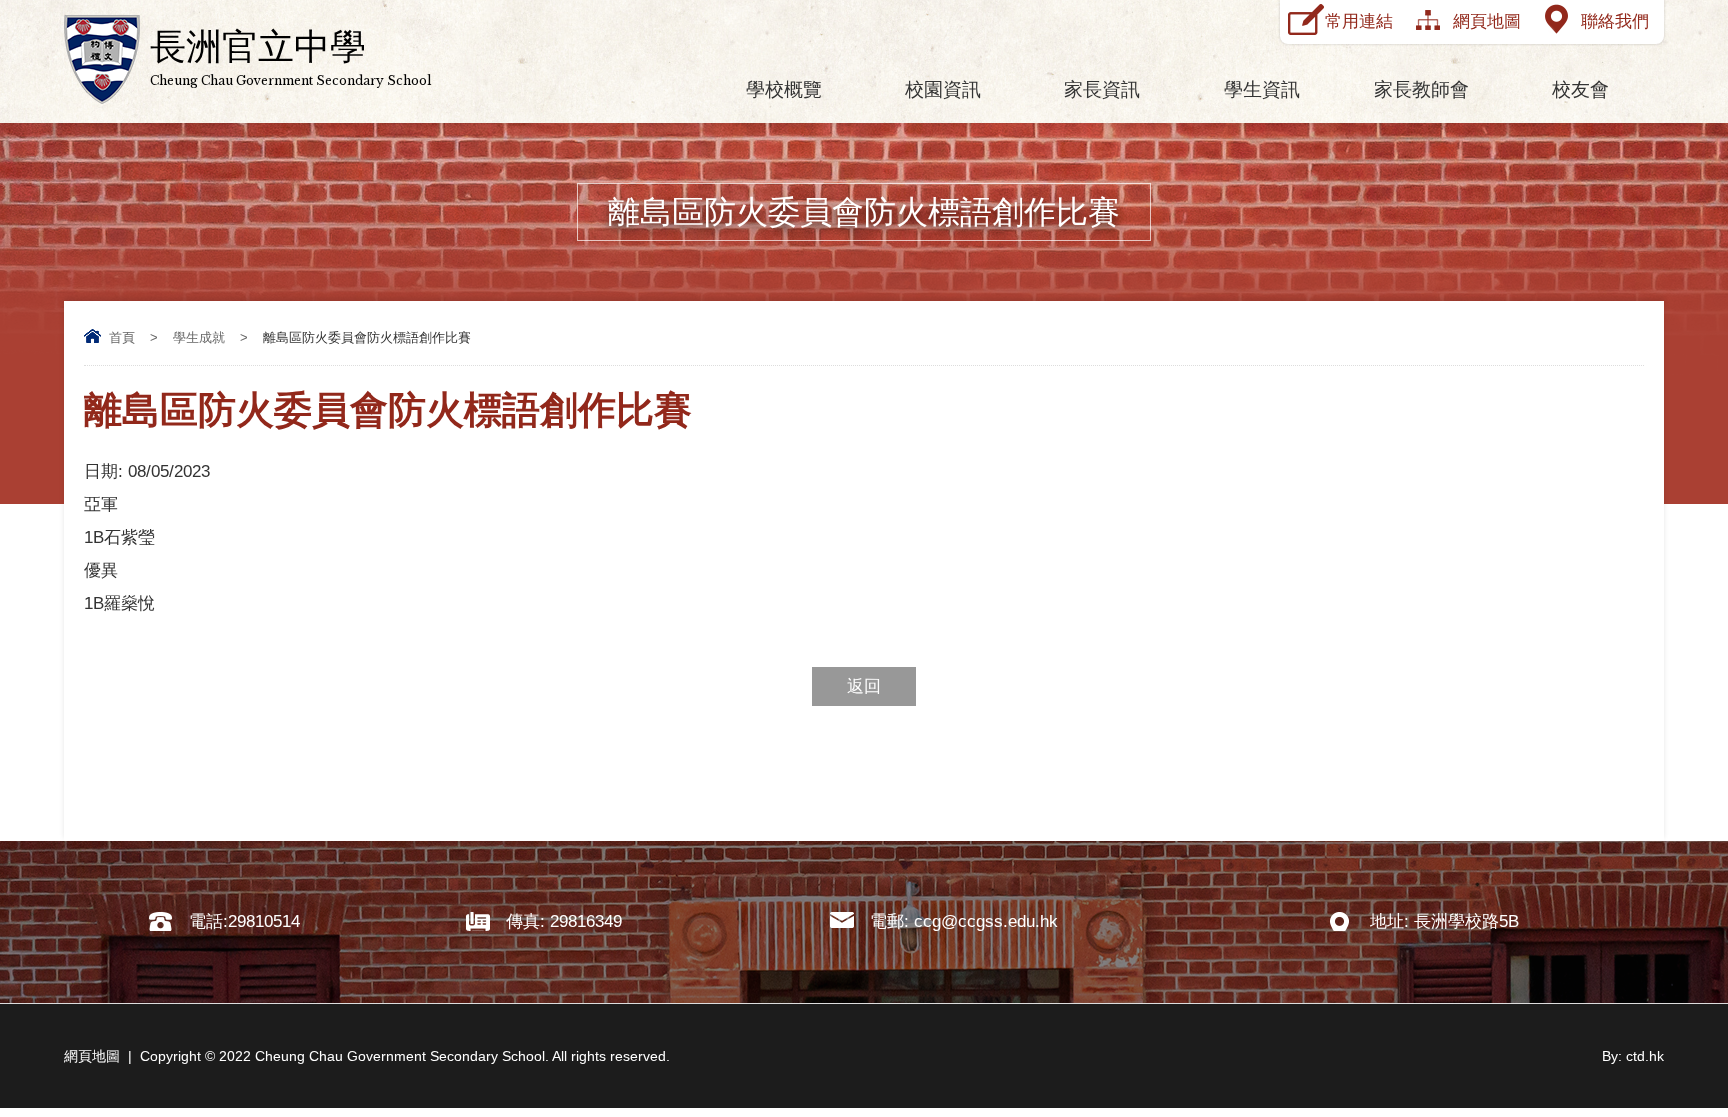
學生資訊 (1262, 89)
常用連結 (1359, 21)
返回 (864, 686)
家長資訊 (1102, 89)
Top (1677, 1027)
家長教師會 (1421, 89)
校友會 (1580, 89)
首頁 (122, 337)
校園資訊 (943, 89)
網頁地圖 (1487, 21)
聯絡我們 (1615, 21)
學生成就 (199, 337)
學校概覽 (784, 89)
